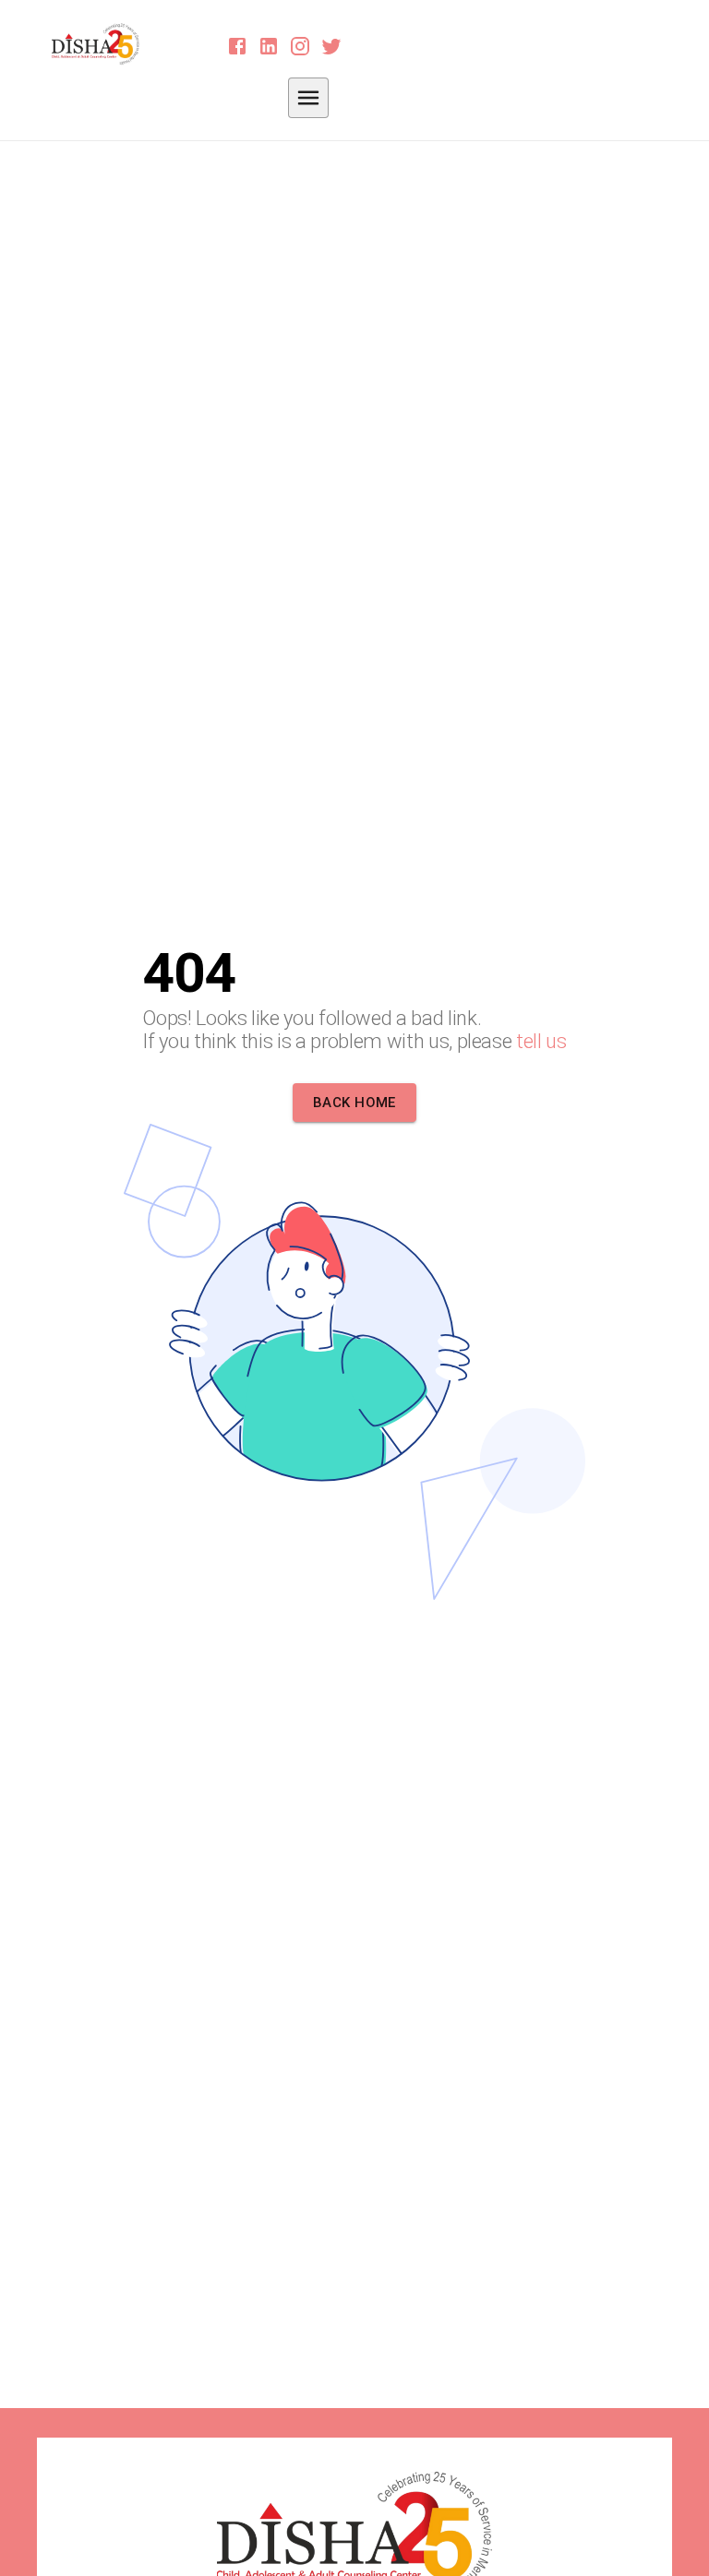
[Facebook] (237, 46)
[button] (308, 98)
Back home (354, 1103)
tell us (541, 1041)
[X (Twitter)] (331, 46)
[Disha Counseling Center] (102, 44)
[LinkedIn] (269, 46)
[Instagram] (300, 46)
